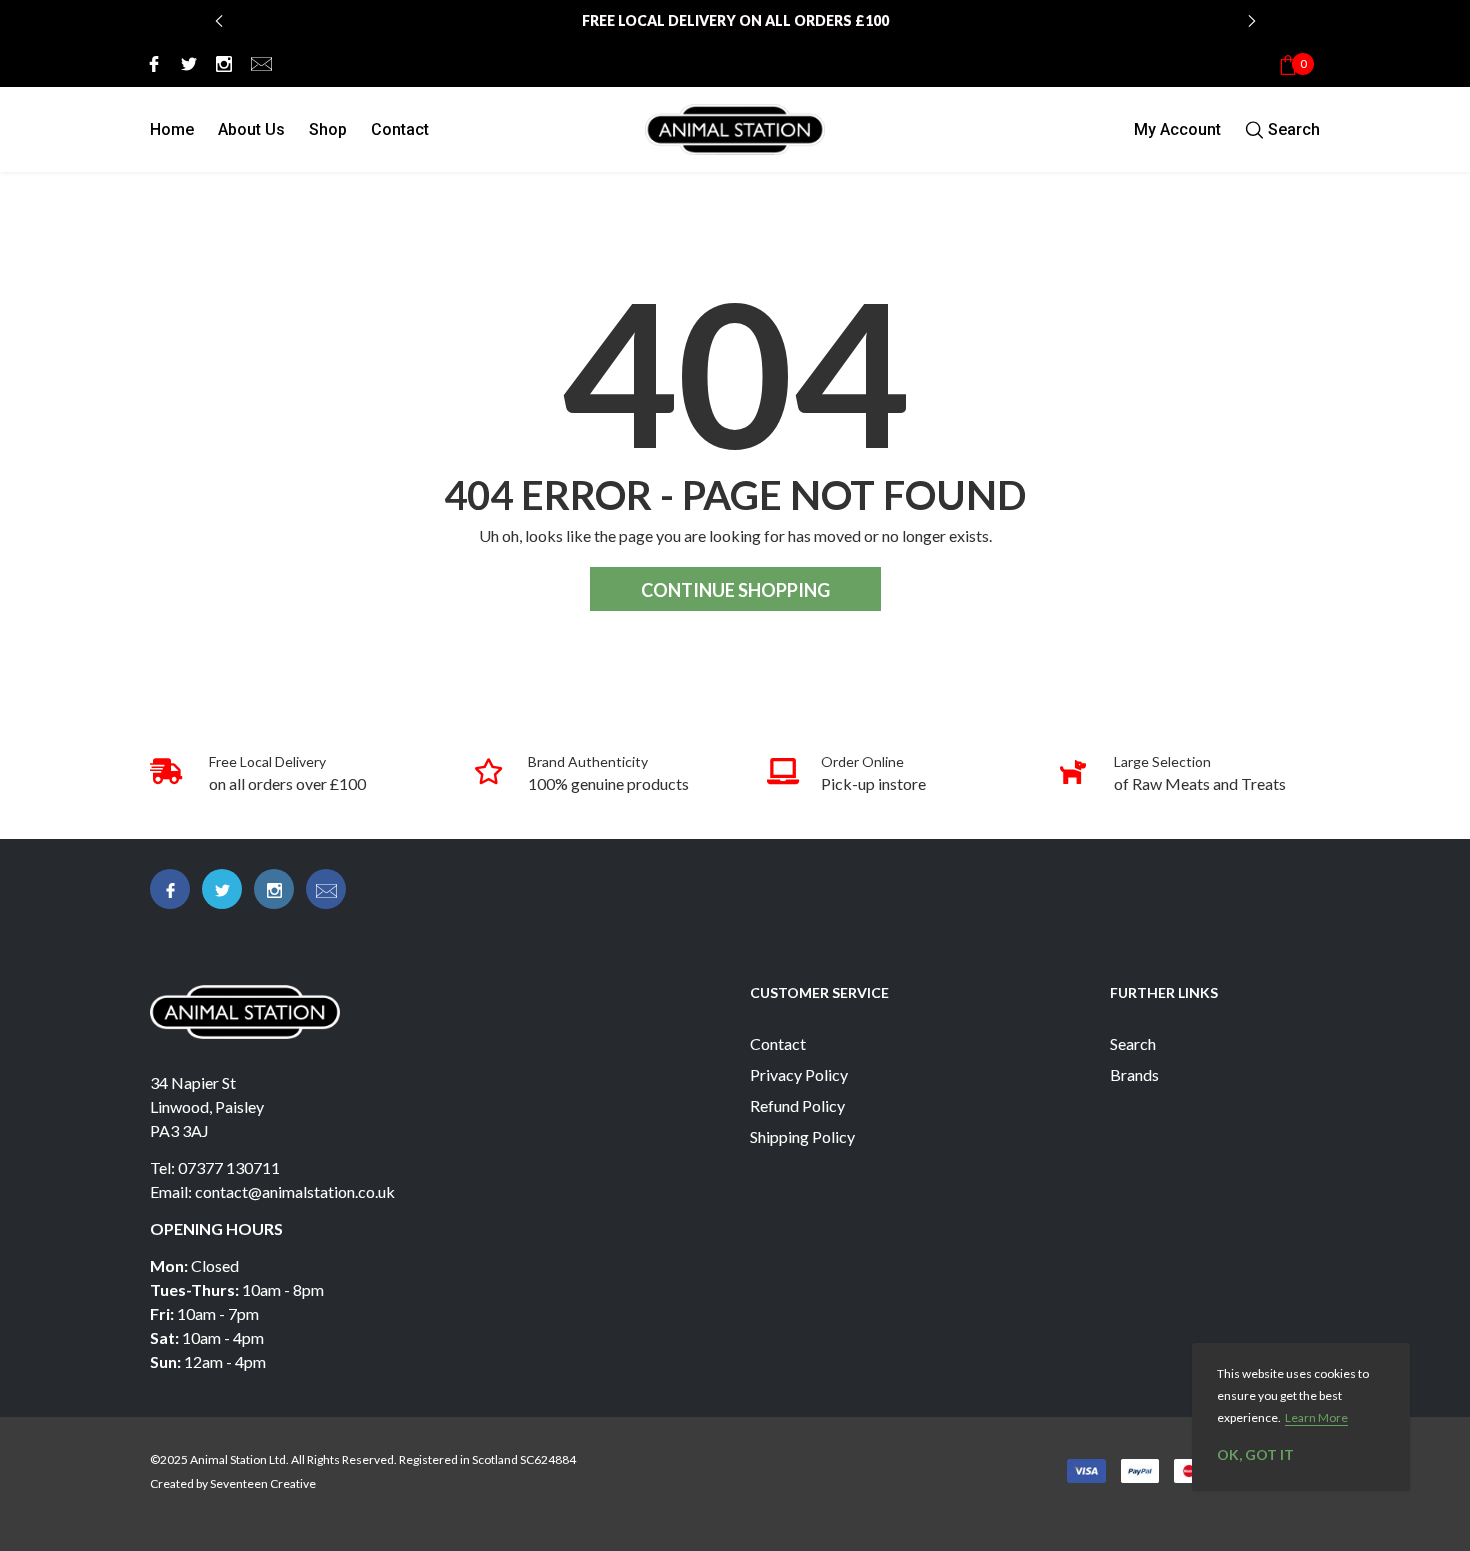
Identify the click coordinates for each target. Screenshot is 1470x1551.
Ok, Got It (1255, 1454)
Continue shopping (735, 590)
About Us (251, 129)
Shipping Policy (802, 1136)
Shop (328, 129)
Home (172, 129)
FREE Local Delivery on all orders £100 (735, 20)
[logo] (735, 129)
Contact (400, 129)
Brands (1134, 1074)
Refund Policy (797, 1105)
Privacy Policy (799, 1074)
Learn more (1316, 1417)
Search (1133, 1043)
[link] (151, 63)
